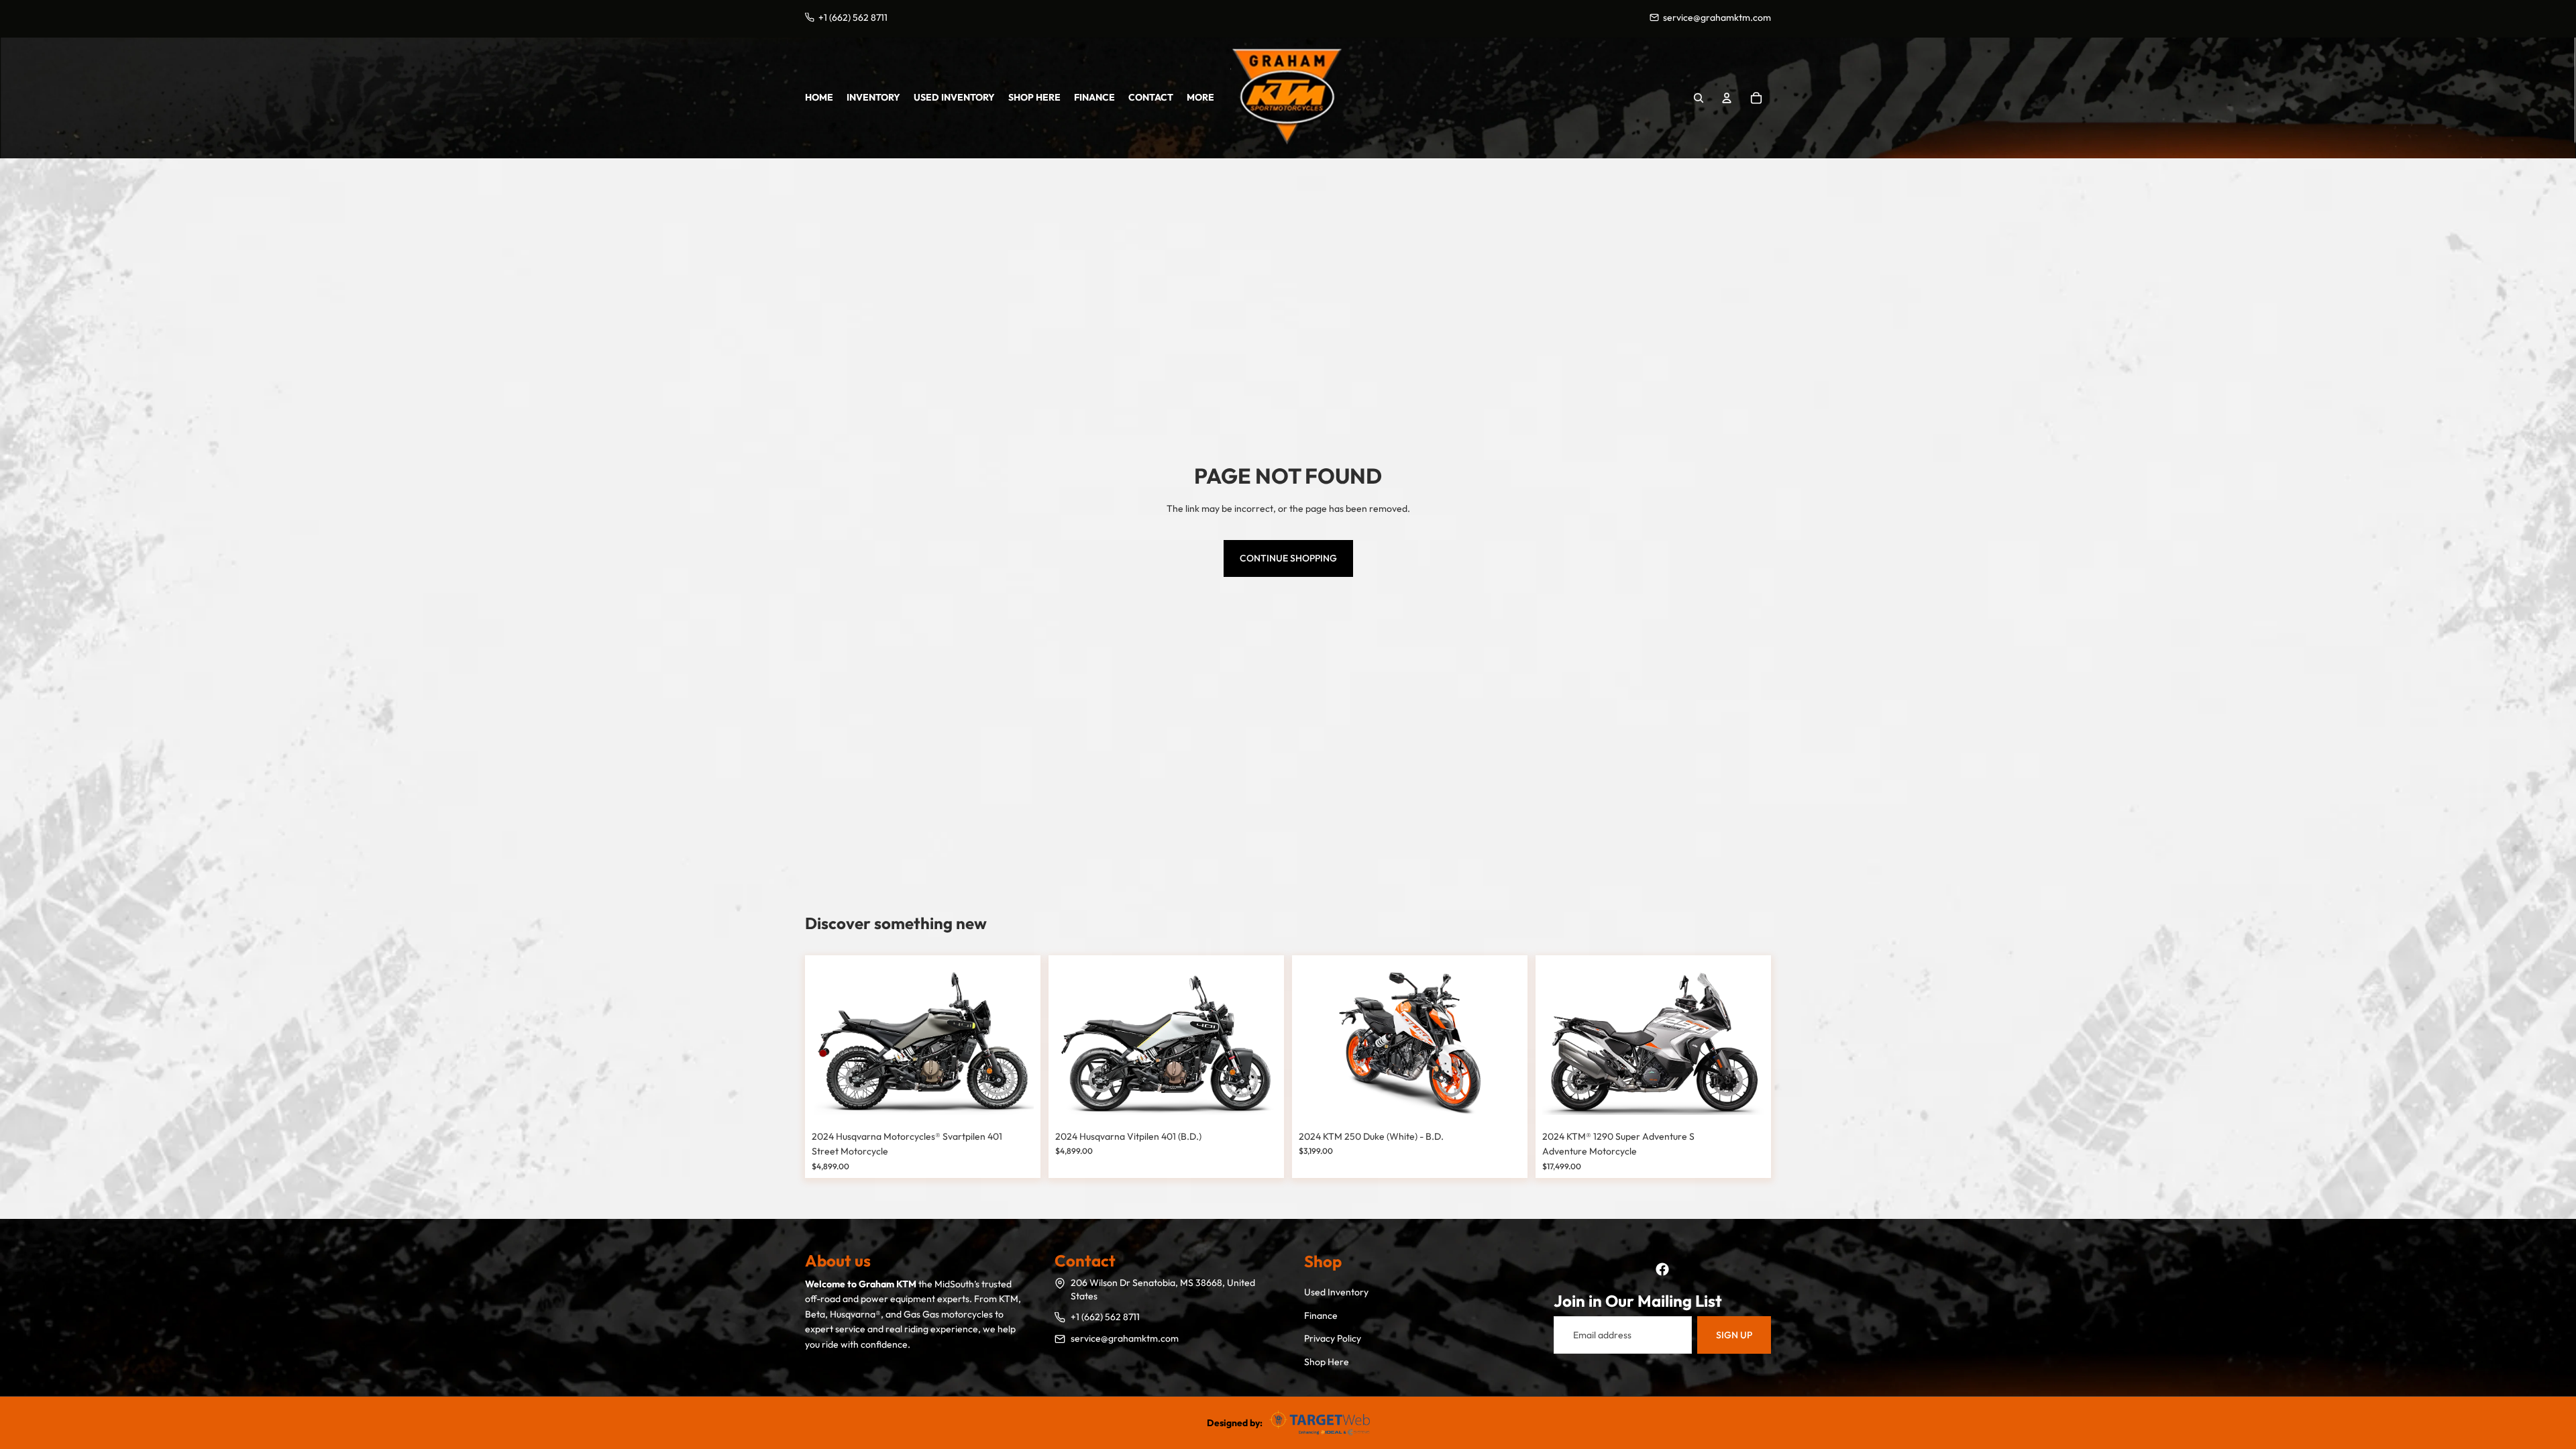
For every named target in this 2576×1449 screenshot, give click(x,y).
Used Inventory (1336, 1292)
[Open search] (1699, 98)
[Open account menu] (1727, 98)
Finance (1321, 1316)
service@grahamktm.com (1125, 1338)
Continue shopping (1288, 558)
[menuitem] (1200, 97)
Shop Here (1327, 1362)
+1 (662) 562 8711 (1105, 1317)
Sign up (1734, 1335)
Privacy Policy (1333, 1338)
